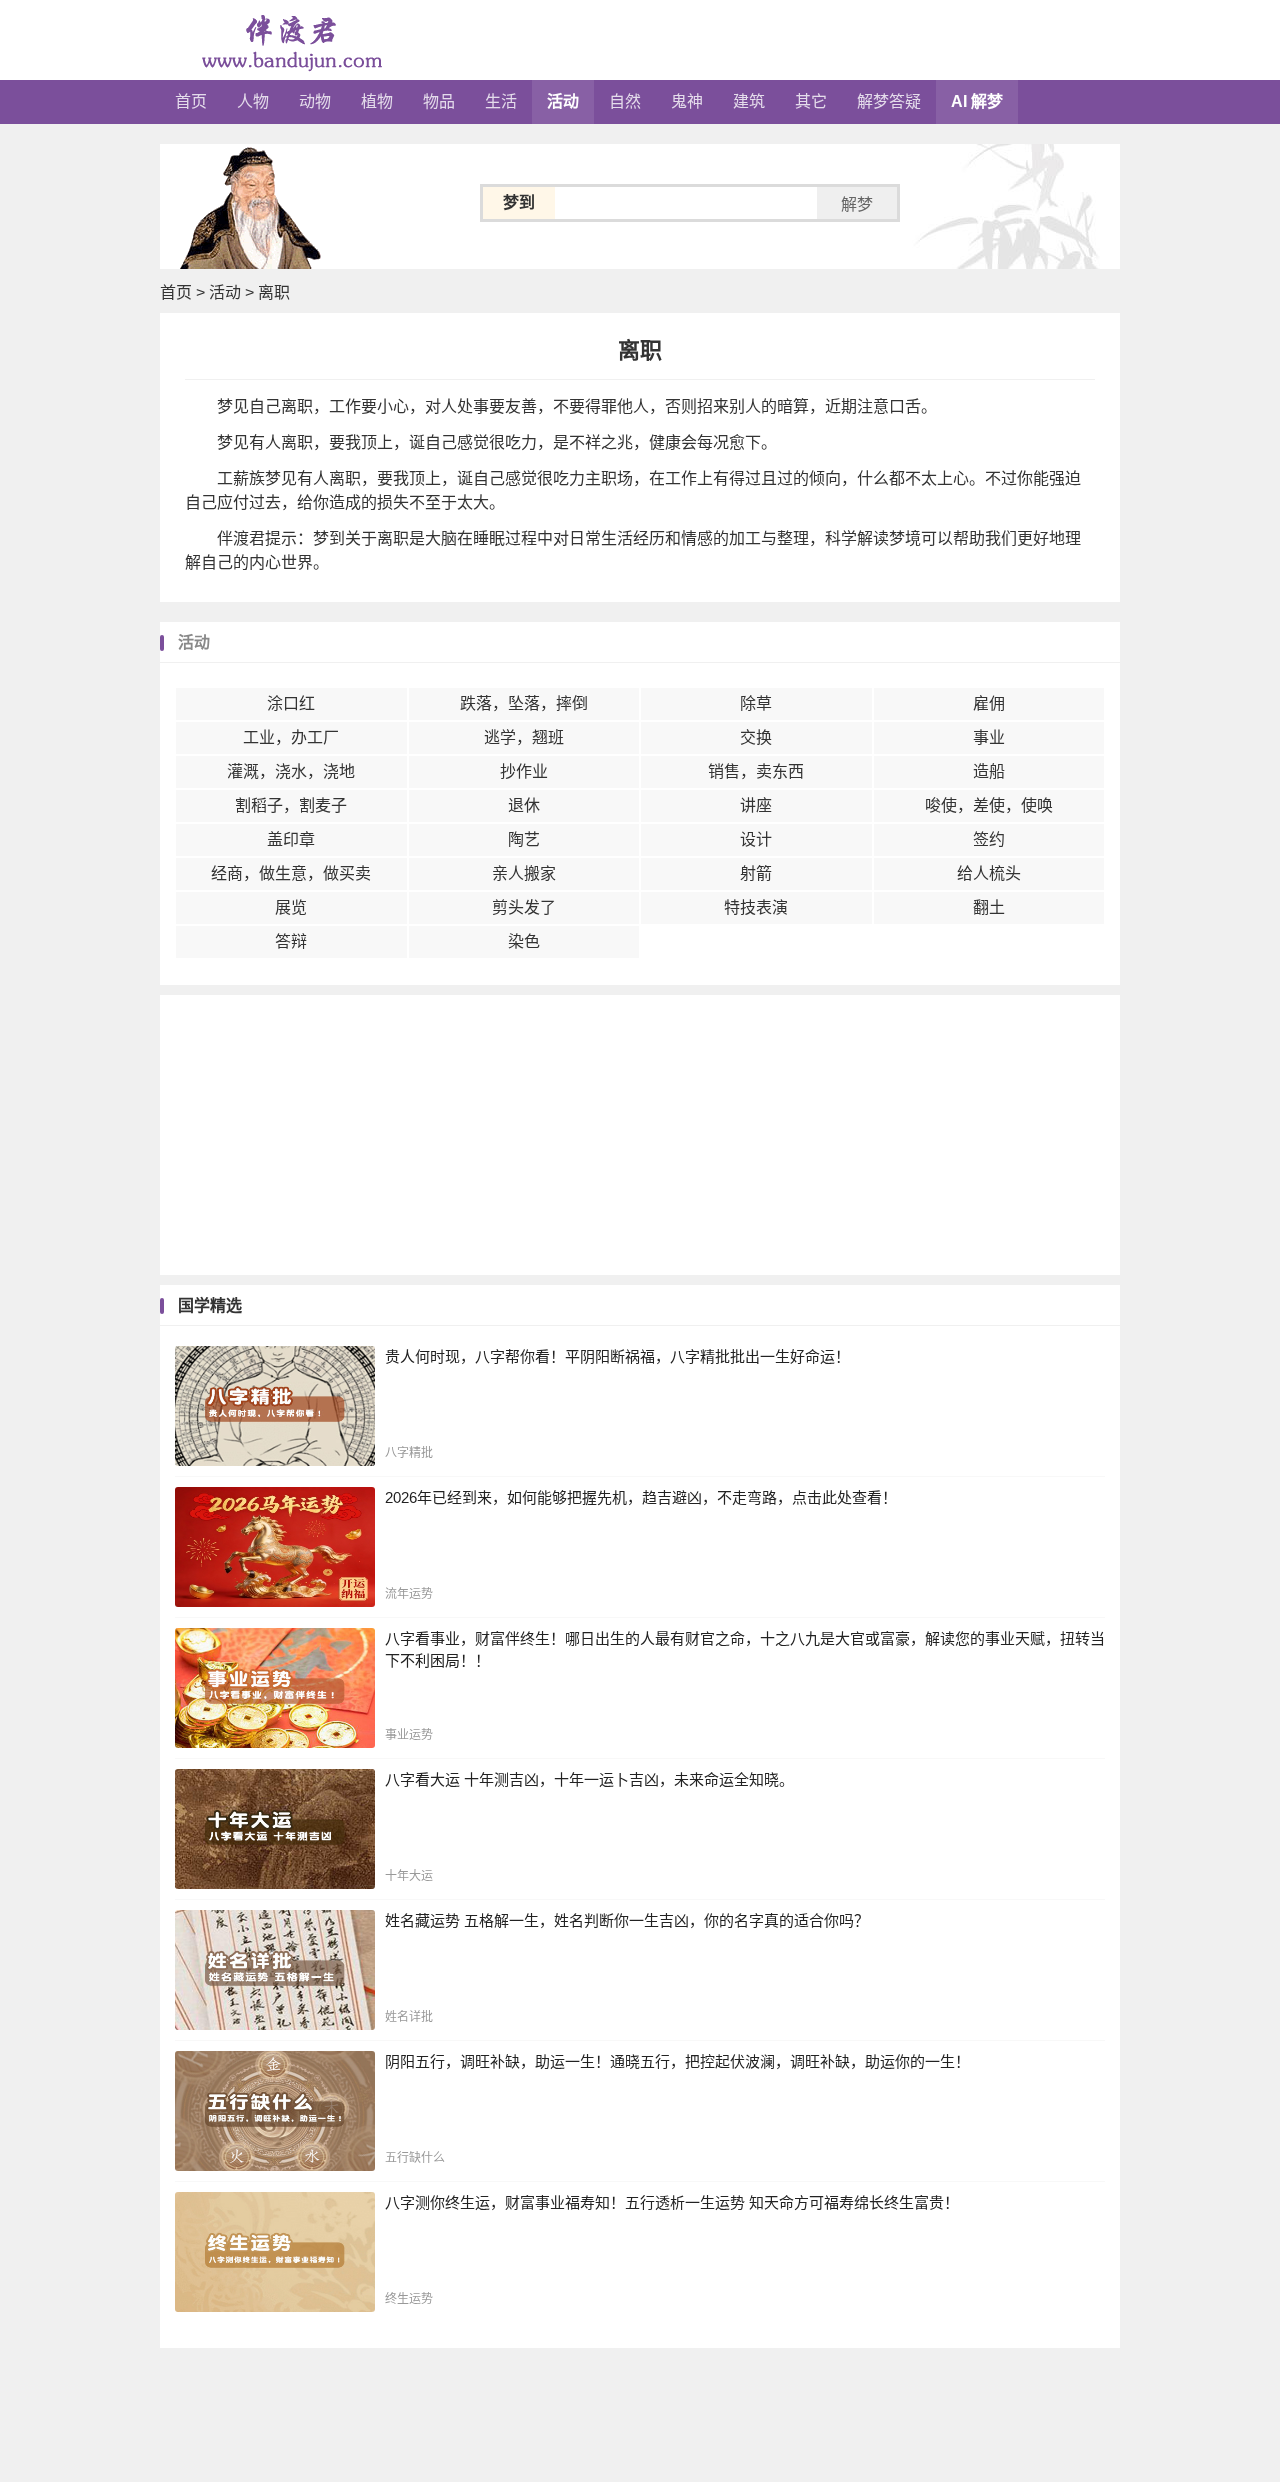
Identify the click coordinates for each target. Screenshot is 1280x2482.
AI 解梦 (977, 101)
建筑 (749, 101)
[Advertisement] (640, 1135)
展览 (291, 907)
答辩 (291, 941)
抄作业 (524, 771)
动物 (315, 101)
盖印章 (291, 839)
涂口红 (291, 703)
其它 (811, 101)
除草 (756, 703)
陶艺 (524, 839)
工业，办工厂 (291, 737)
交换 (756, 737)
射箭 (756, 873)
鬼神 (687, 101)
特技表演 (756, 907)
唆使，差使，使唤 (989, 805)
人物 (253, 101)
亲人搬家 (524, 873)
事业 (989, 737)
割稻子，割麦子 (291, 805)
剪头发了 (524, 907)
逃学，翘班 (524, 737)
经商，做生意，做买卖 (291, 873)
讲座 (756, 805)
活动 (563, 101)
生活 (501, 101)
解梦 (857, 204)
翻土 (989, 907)
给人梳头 (989, 873)
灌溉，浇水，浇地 (291, 771)
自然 (625, 101)
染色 (524, 941)
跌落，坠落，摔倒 (524, 703)
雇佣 (989, 703)
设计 (756, 839)
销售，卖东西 (756, 771)
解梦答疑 (889, 101)
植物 (377, 101)
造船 (989, 771)
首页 (191, 101)
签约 (989, 839)
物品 (439, 101)
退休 (524, 805)
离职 (274, 292)
